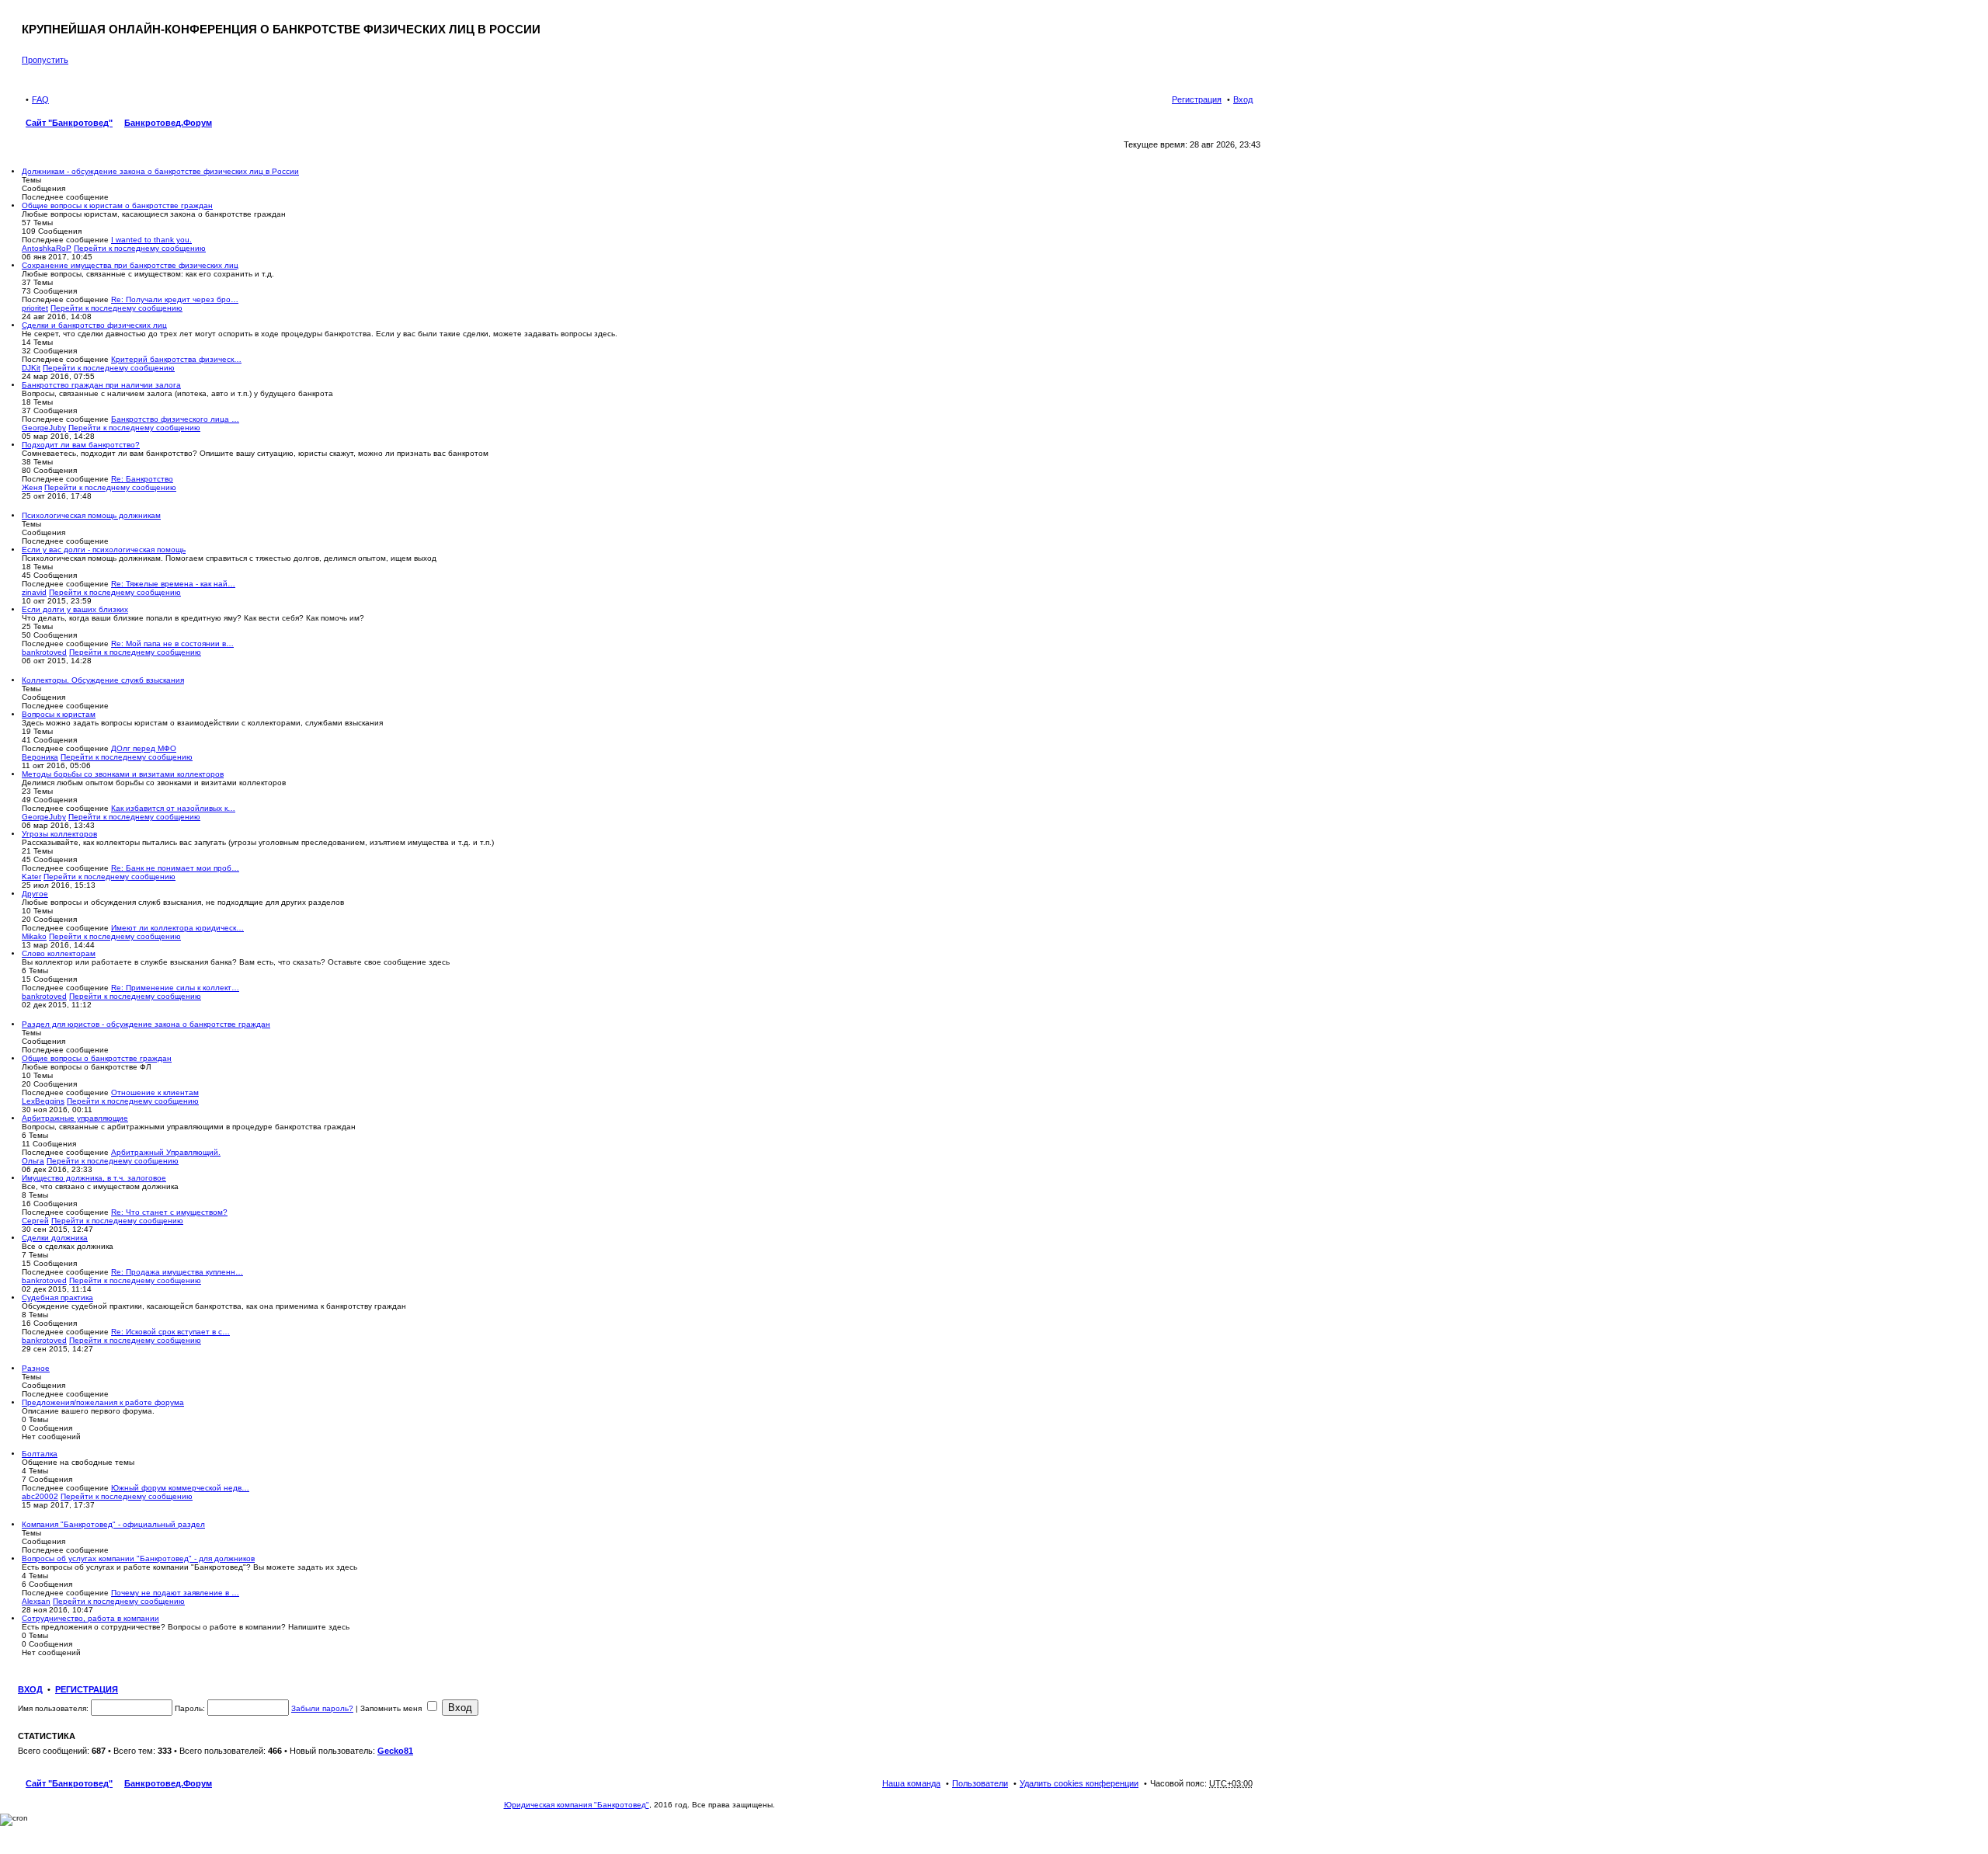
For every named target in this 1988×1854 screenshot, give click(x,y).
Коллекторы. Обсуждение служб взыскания (103, 680)
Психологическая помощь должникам (91, 515)
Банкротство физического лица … (175, 419)
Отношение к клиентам (155, 1092)
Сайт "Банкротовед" (69, 1783)
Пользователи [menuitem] (980, 1783)
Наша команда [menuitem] (911, 1783)
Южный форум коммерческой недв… (180, 1488)
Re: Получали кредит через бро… (175, 299)
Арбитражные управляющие (75, 1118)
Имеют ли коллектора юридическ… (177, 928)
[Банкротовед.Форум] (31, 18)
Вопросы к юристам (59, 714)
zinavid (34, 592)
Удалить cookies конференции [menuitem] (1079, 1783)
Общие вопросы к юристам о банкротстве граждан (117, 205)
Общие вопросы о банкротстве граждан (97, 1058)
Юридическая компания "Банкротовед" (577, 1805)
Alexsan (36, 1601)
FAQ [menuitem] (40, 99)
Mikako (34, 936)
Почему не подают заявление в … (175, 1593)
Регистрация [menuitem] (1197, 99)
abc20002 (40, 1496)
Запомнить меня (392, 1708)
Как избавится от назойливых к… (173, 808)
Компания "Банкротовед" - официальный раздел (113, 1524)
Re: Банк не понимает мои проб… (175, 868)
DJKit (31, 368)
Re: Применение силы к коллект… (175, 988)
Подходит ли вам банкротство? (81, 445)
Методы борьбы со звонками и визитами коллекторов (123, 774)
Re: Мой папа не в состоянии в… (172, 644)
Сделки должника (55, 1238)
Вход (30, 1689)
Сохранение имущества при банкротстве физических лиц (130, 265)
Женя (32, 487)
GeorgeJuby (44, 428)
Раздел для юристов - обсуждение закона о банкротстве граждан (146, 1024)
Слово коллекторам (59, 953)
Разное (36, 1368)
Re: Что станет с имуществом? (169, 1212)
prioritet (35, 308)
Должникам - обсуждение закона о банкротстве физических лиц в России (160, 171)
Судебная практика (57, 1297)
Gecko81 (395, 1751)
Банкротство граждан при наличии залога (101, 385)
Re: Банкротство (142, 479)
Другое (35, 894)
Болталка (40, 1454)
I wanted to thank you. (151, 240)
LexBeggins (43, 1101)
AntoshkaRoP (47, 248)
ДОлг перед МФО (144, 748)
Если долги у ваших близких (75, 609)
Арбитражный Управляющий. (166, 1152)
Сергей (35, 1221)
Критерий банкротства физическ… (176, 359)
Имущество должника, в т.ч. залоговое (94, 1178)
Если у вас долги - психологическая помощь (104, 550)
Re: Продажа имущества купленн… (177, 1272)
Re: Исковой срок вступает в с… (170, 1332)
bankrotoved (44, 652)
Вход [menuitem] (1243, 99)
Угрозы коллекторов (59, 834)
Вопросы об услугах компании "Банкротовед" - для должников (138, 1558)
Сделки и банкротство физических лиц (94, 325)
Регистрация (87, 1689)
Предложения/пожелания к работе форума (103, 1402)
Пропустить (45, 60)
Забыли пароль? (322, 1708)
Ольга (33, 1161)
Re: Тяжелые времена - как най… (173, 584)
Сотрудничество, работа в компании (90, 1618)
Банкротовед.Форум (168, 1783)
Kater (31, 877)
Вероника (40, 757)
